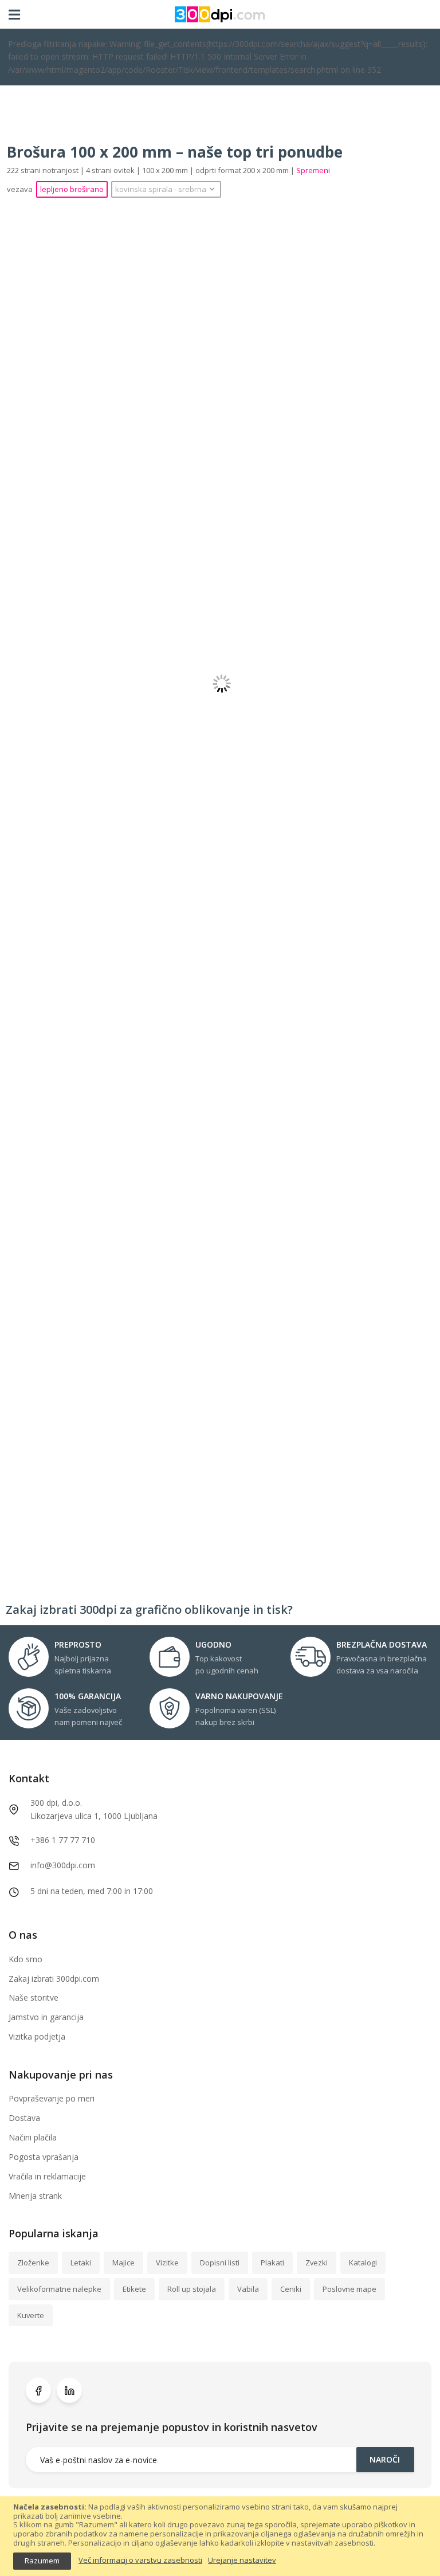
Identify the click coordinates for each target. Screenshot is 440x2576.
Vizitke (167, 2263)
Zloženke (33, 2263)
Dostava (24, 2118)
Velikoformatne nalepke (59, 2289)
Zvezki (317, 2263)
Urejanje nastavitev (242, 2561)
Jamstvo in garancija (46, 2017)
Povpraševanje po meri (52, 2098)
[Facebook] (38, 2390)
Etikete (134, 2289)
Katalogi (363, 2263)
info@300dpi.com (63, 1865)
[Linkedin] (69, 2390)
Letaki (81, 2263)
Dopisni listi (220, 2263)
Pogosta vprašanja (44, 2157)
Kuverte (31, 2315)
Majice (123, 2263)
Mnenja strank (35, 2196)
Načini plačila (33, 2137)
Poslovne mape (349, 2289)
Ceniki (291, 2289)
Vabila (248, 2289)
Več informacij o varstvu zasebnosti (140, 2561)
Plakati (272, 2263)
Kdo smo (25, 1959)
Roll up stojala (192, 2289)
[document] (220, 2536)
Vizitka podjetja (37, 2036)
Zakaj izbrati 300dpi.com (54, 1979)
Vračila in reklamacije (47, 2176)
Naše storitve (34, 1997)
